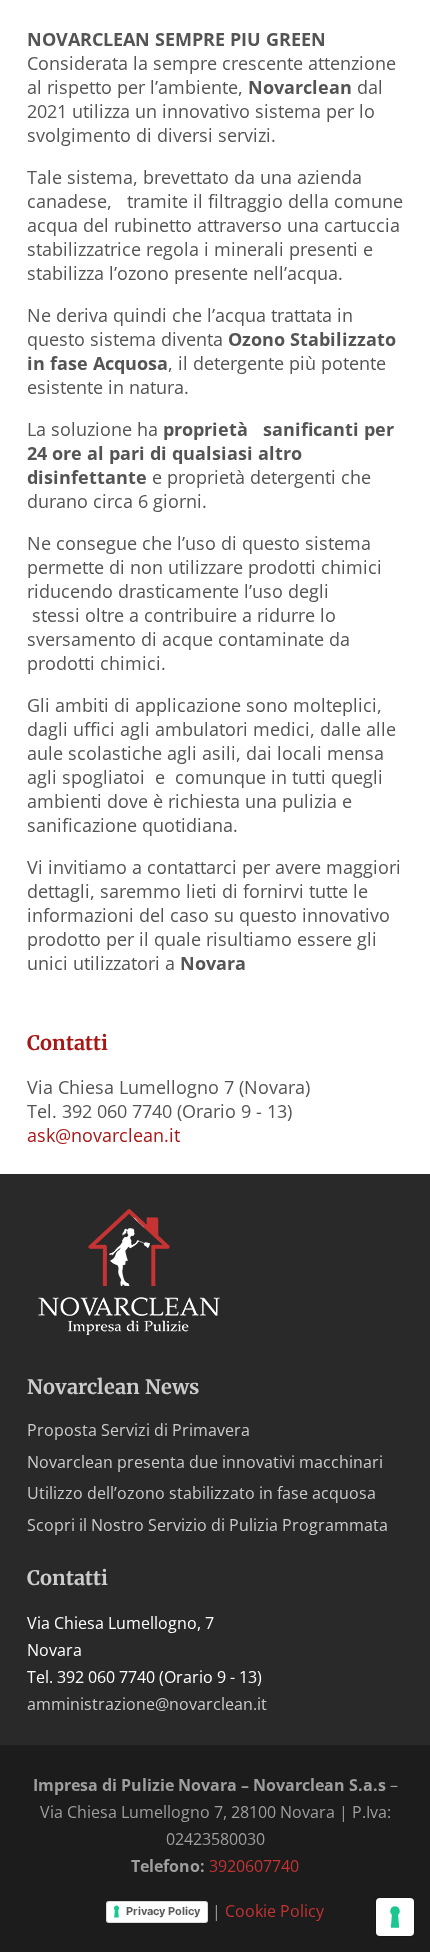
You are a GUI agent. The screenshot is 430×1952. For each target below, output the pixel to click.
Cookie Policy (274, 1911)
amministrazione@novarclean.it (147, 1704)
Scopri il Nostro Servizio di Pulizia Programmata (207, 1525)
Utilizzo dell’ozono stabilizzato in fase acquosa (201, 1493)
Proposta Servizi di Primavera (138, 1430)
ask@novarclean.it (103, 1135)
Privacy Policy (163, 1911)
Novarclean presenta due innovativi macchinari (205, 1462)
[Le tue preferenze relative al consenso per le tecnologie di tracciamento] (395, 1917)
